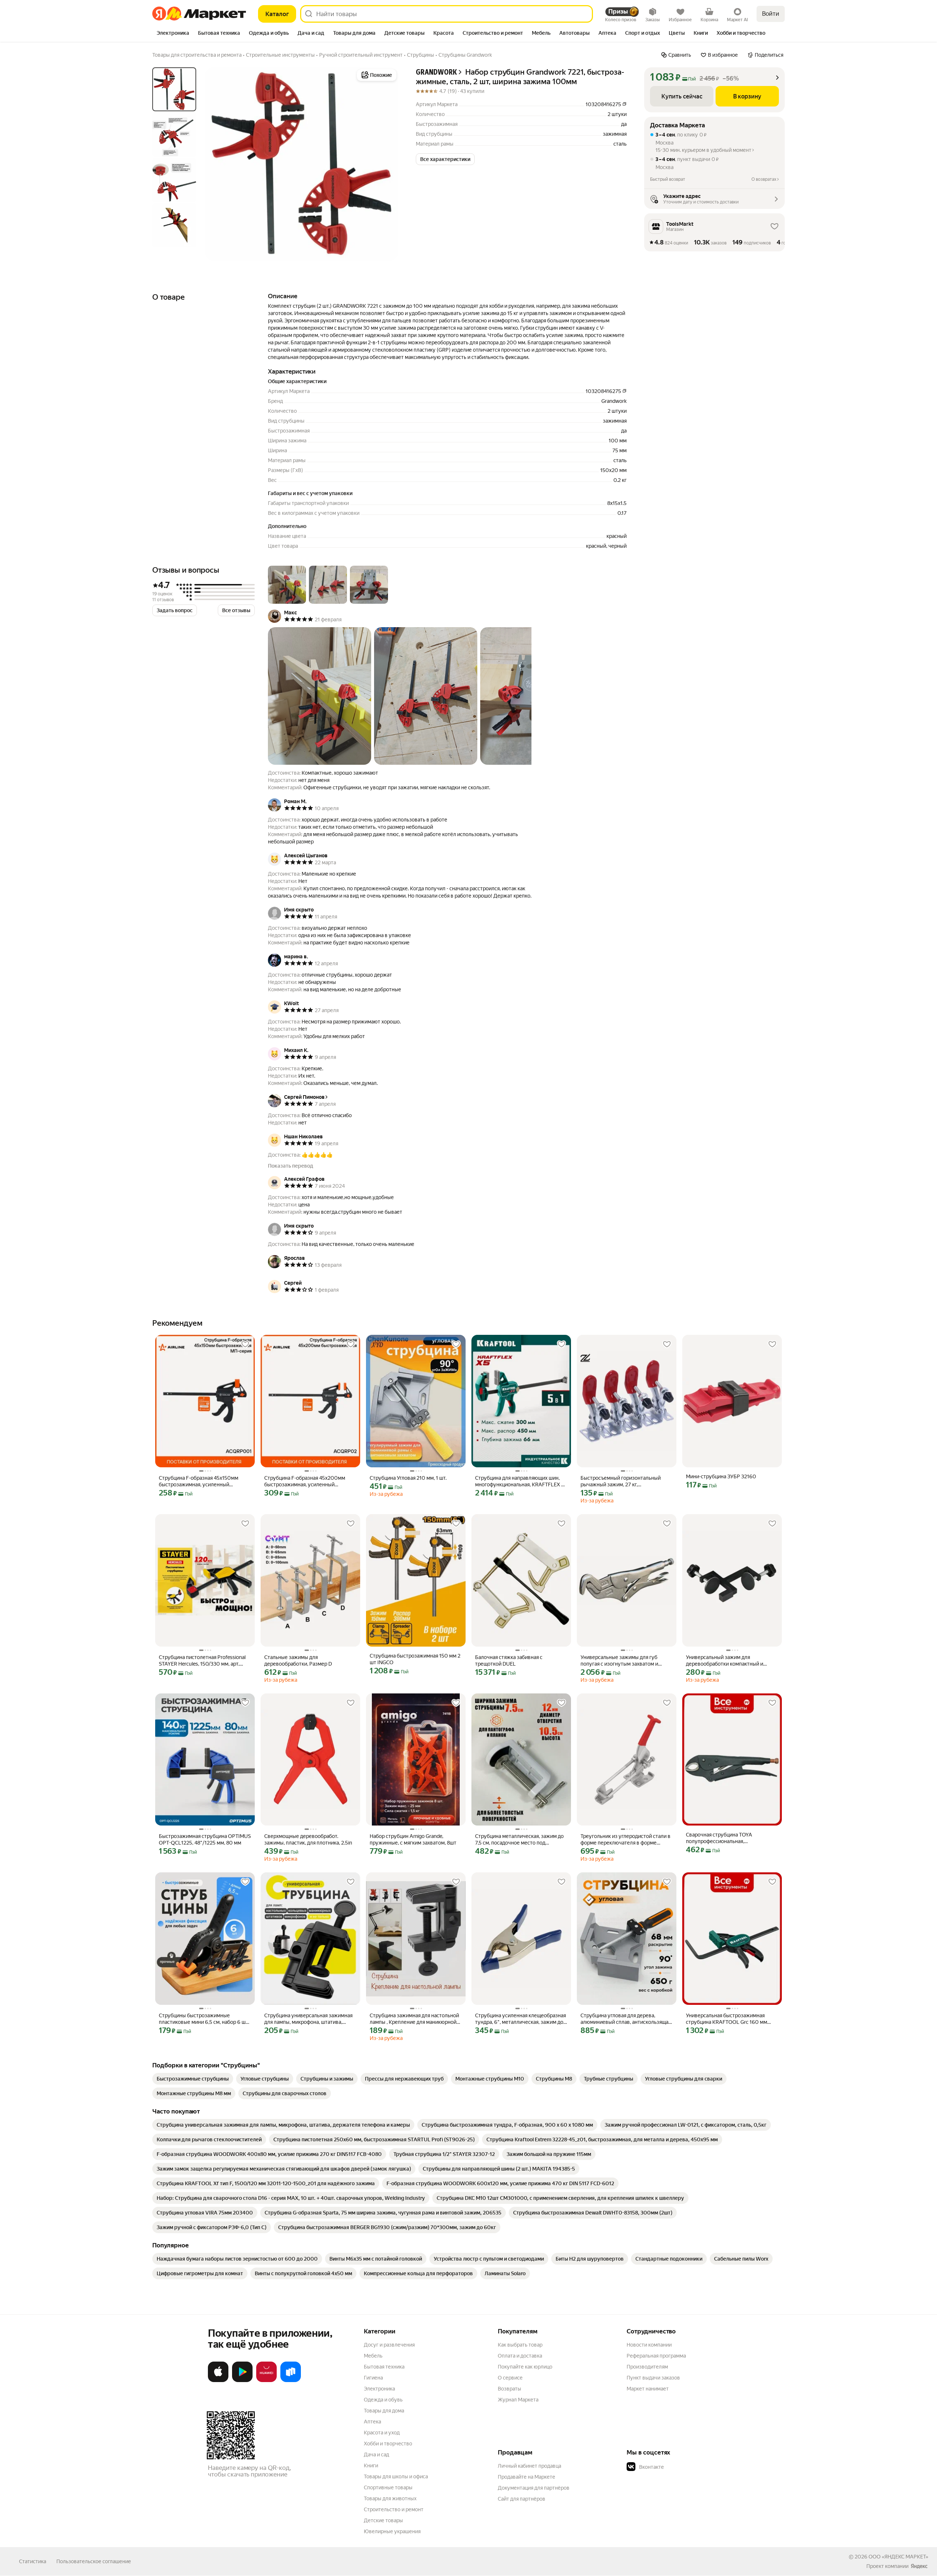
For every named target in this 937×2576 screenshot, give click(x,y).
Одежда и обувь (383, 2400)
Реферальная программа (656, 2356)
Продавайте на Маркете (527, 2477)
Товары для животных (390, 2498)
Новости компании (649, 2345)
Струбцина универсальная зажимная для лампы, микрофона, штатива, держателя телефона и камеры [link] (308, 2019)
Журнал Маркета (518, 2400)
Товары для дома (384, 2411)
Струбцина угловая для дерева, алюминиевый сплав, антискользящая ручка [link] (626, 2019)
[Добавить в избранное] (245, 1344)
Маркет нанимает (648, 2389)
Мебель (373, 2356)
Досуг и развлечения (389, 2345)
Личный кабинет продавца (529, 2466)
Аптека (372, 2422)
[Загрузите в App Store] (218, 2381)
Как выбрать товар (520, 2345)
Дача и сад (376, 2455)
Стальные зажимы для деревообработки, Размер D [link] (298, 1660)
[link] (193, 2079)
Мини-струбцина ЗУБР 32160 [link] (721, 1476)
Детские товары (383, 2520)
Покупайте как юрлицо (525, 2367)
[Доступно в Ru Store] (291, 2381)
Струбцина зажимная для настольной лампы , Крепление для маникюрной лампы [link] (414, 2019)
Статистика (33, 2561)
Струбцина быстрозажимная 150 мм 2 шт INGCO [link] (415, 1659)
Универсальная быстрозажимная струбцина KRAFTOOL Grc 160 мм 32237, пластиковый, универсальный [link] (730, 2019)
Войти (771, 14)
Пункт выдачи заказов (653, 2378)
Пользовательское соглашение (94, 2561)
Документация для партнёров (534, 2488)
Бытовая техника (384, 2367)
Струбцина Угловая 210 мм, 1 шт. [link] (408, 1478)
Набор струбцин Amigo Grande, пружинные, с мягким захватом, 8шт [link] (413, 1839)
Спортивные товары (388, 2487)
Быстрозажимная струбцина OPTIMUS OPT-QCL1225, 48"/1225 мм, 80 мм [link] (205, 1839)
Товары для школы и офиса (396, 2476)
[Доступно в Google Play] (242, 2381)
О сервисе (510, 2378)
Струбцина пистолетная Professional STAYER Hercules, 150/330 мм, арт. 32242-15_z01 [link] (202, 1661)
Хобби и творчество (388, 2444)
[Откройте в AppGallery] (266, 2381)
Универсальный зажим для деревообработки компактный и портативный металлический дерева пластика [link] (730, 1661)
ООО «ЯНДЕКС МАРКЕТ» (898, 2557)
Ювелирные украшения (392, 2531)
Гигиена (373, 2378)
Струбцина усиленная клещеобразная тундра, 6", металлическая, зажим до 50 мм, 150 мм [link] (520, 2019)
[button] (445, 159)
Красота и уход (382, 2433)
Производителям (647, 2367)
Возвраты (509, 2389)
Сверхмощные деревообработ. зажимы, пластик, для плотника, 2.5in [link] (308, 1839)
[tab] (173, 34)
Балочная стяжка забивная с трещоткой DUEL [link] (509, 1660)
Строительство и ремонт (394, 2509)
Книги (371, 2465)
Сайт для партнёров (522, 2499)
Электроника (379, 2389)
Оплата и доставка (520, 2356)
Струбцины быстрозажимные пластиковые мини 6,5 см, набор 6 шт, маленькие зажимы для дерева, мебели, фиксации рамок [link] (204, 2019)
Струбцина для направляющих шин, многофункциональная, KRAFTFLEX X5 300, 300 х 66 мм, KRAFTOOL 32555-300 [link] (521, 1481)
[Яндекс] (919, 2566)
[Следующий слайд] (387, 164)
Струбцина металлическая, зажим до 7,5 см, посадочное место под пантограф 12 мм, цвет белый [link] (519, 1840)
